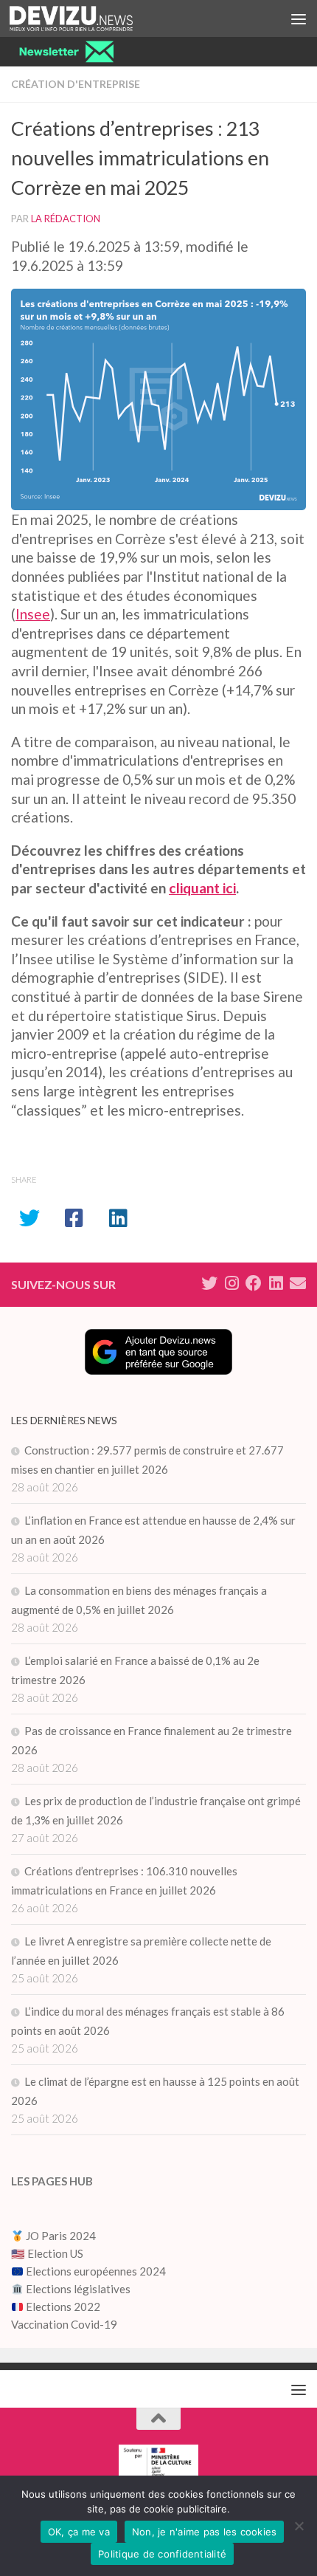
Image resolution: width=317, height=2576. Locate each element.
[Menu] (299, 18)
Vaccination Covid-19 (64, 2324)
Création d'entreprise (76, 84)
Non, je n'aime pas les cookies (205, 2532)
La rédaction (66, 219)
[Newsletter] (298, 1283)
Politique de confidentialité (162, 2554)
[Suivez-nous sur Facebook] (254, 1283)
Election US (55, 2253)
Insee (33, 614)
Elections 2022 (63, 2307)
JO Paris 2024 (60, 2236)
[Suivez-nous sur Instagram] (231, 1283)
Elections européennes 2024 (95, 2271)
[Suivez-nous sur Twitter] (209, 1283)
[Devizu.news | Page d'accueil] (92, 18)
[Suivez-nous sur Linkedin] (276, 1283)
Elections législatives (78, 2289)
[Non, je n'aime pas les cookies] (299, 2526)
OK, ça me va (79, 2532)
